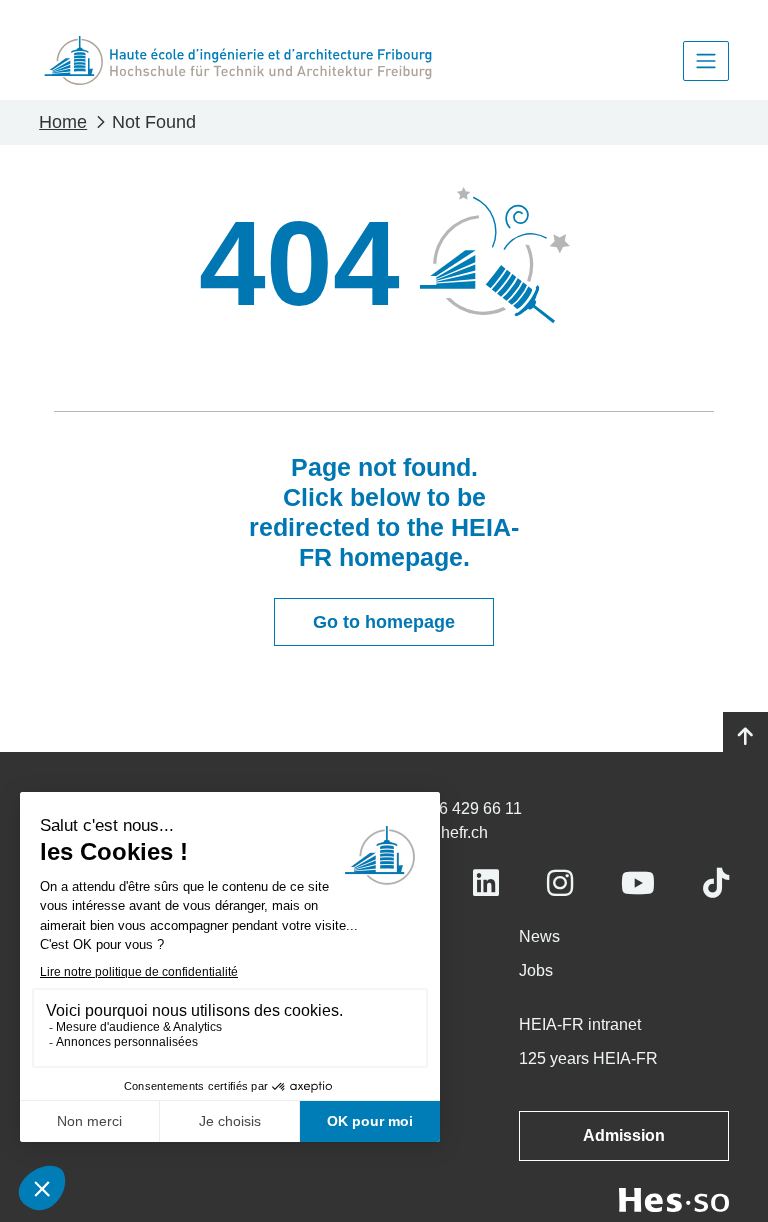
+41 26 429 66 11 (460, 808)
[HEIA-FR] (238, 60)
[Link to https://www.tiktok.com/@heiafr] (716, 883)
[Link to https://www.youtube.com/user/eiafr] (638, 883)
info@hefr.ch (443, 832)
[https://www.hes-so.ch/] (674, 1198)
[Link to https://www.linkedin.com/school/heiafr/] (486, 883)
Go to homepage (384, 622)
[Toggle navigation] (706, 61)
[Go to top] (745, 737)
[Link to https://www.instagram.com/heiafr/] (560, 883)
